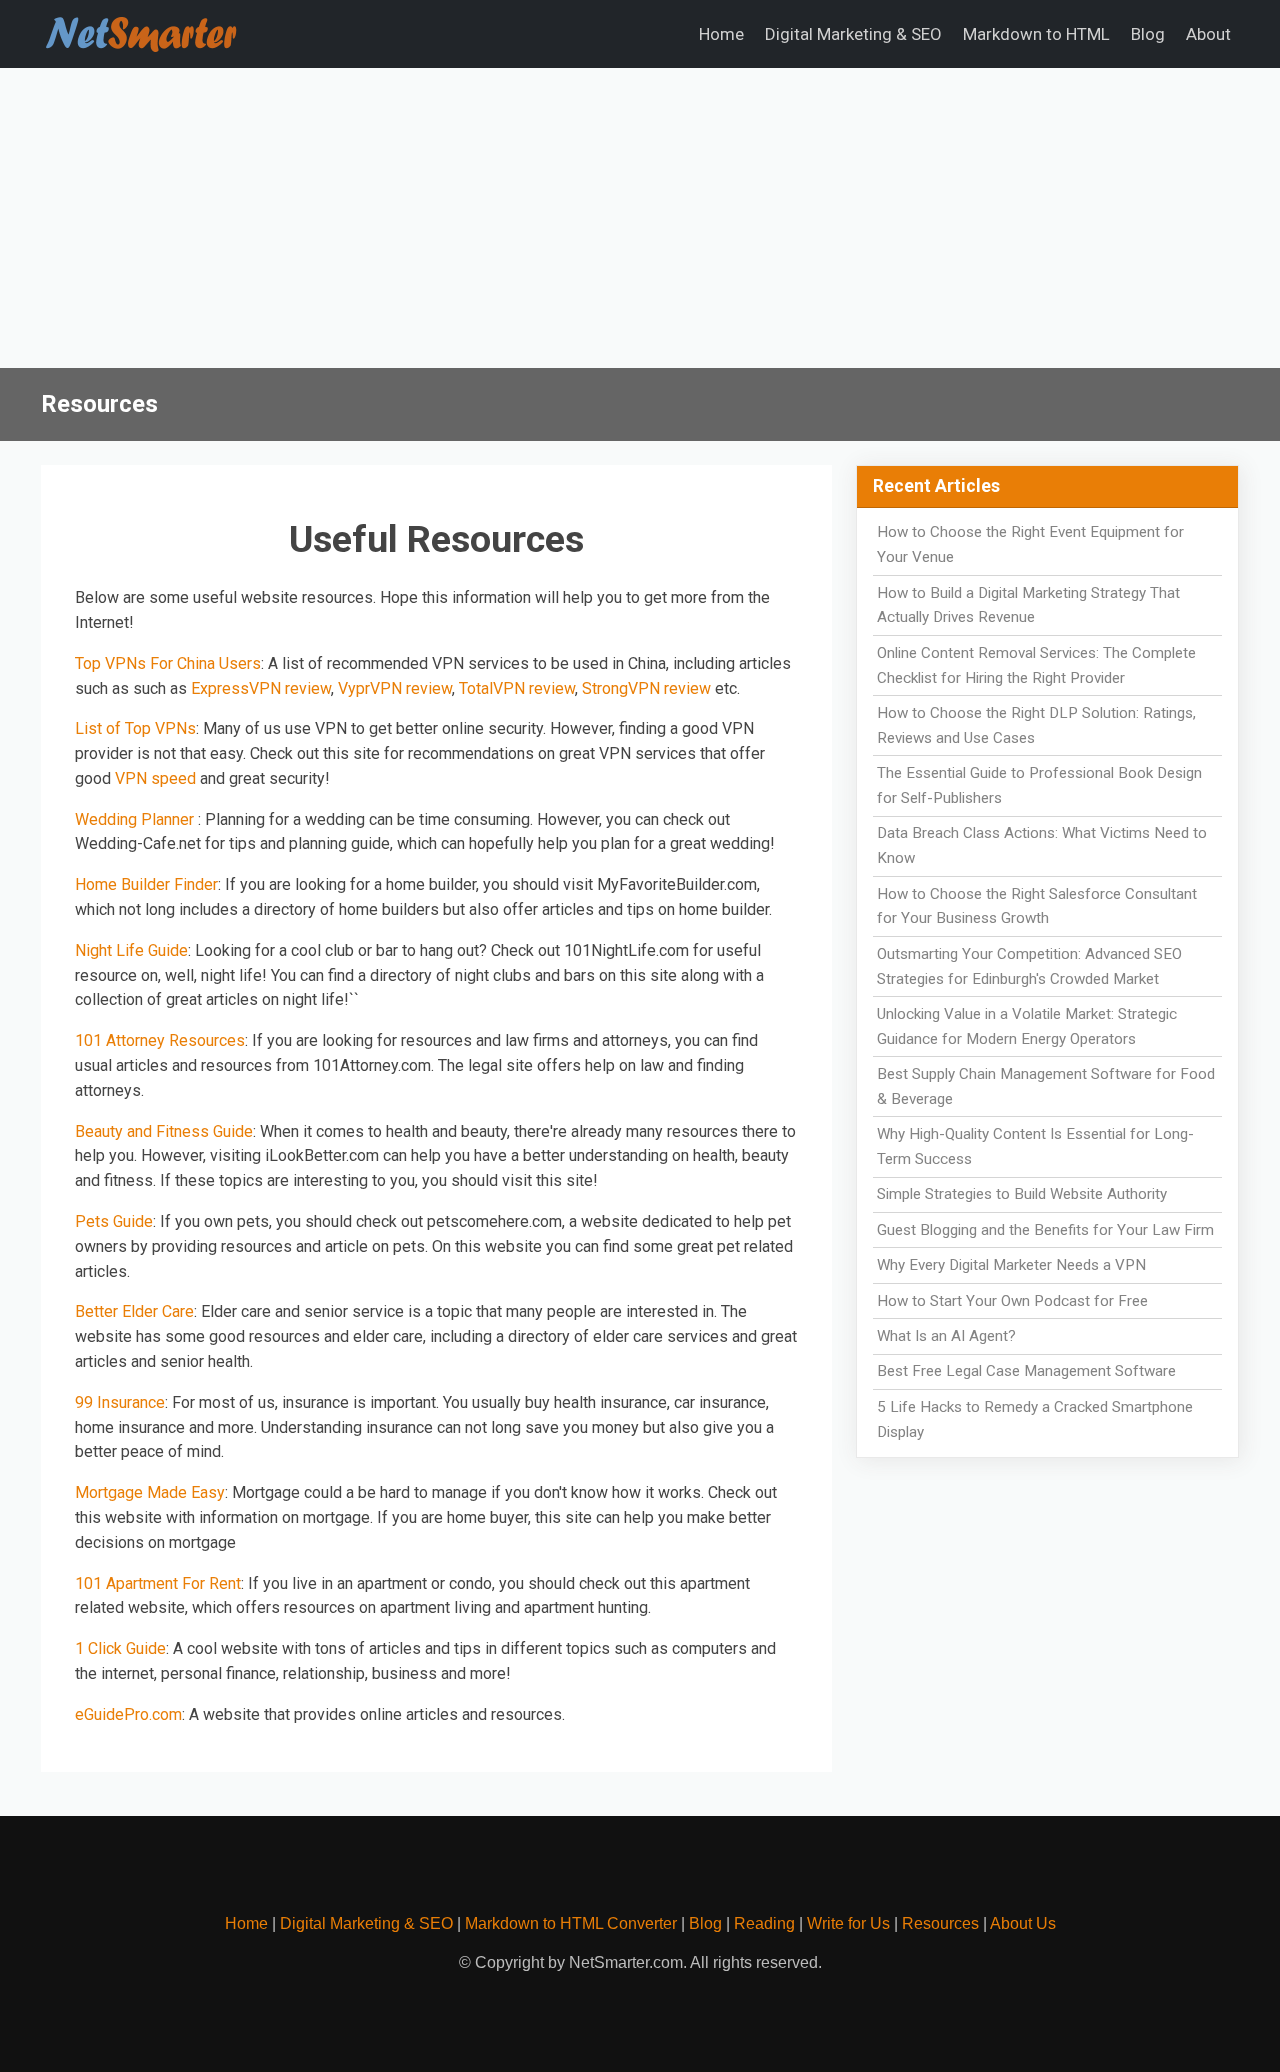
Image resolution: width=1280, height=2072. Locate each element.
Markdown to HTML (1036, 34)
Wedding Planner (136, 819)
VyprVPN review (395, 688)
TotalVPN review (517, 688)
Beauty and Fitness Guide (164, 1131)
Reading (764, 1923)
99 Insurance (120, 1402)
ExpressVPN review (261, 688)
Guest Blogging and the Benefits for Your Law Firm (1045, 1230)
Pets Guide (114, 1221)
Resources (940, 1923)
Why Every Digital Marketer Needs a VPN (1011, 1265)
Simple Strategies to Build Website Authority (1022, 1194)
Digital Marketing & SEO (853, 34)
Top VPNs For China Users (168, 663)
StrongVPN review (646, 688)
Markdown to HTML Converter (571, 1923)
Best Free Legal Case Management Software (1026, 1371)
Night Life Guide (131, 950)
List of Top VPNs (135, 728)
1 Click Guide (120, 1648)
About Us (1023, 1923)
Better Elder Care (134, 1311)
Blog (1148, 34)
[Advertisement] (640, 218)
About (1208, 34)
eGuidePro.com (128, 1714)
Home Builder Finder (146, 884)
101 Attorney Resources (160, 1040)
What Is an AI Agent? (946, 1336)
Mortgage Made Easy (150, 1492)
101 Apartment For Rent (158, 1583)
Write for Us (848, 1923)
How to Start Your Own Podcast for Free (1012, 1301)
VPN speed (155, 778)
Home (721, 34)
